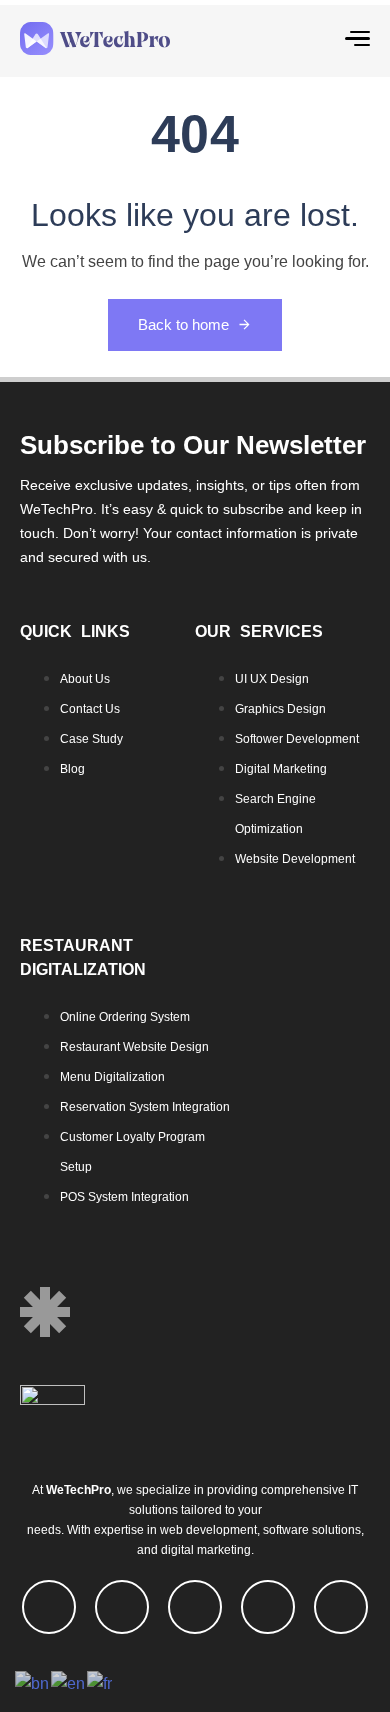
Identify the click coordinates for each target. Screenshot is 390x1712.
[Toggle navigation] (311, 38)
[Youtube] (195, 1607)
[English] (69, 1682)
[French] (100, 1682)
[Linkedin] (122, 1607)
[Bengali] (33, 1682)
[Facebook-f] (49, 1607)
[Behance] (341, 1607)
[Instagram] (268, 1607)
